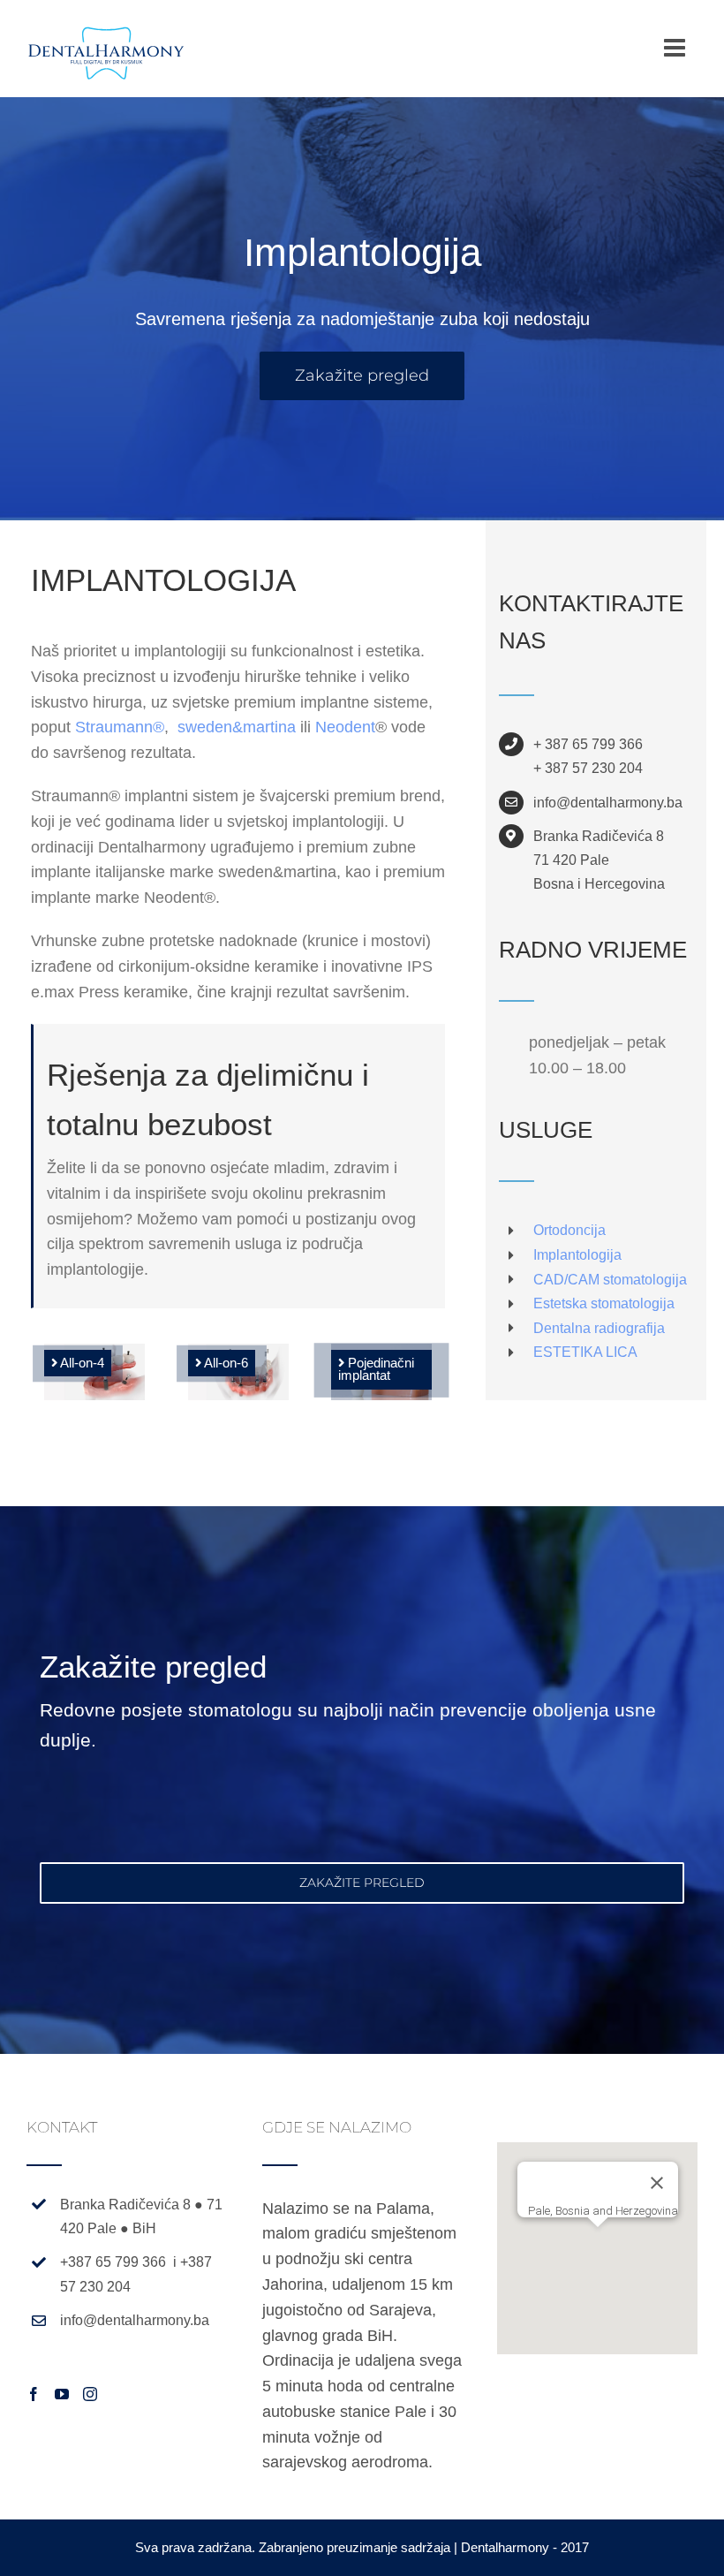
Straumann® (120, 727)
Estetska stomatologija (604, 1303)
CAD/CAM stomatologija (610, 1280)
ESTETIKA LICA (585, 1352)
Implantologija (577, 1255)
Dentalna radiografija (599, 1328)
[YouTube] (62, 2394)
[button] (598, 2238)
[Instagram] (90, 2394)
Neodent (345, 727)
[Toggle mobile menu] (676, 48)
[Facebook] (34, 2394)
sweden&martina (237, 727)
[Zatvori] (657, 2183)
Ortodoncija (569, 1230)
